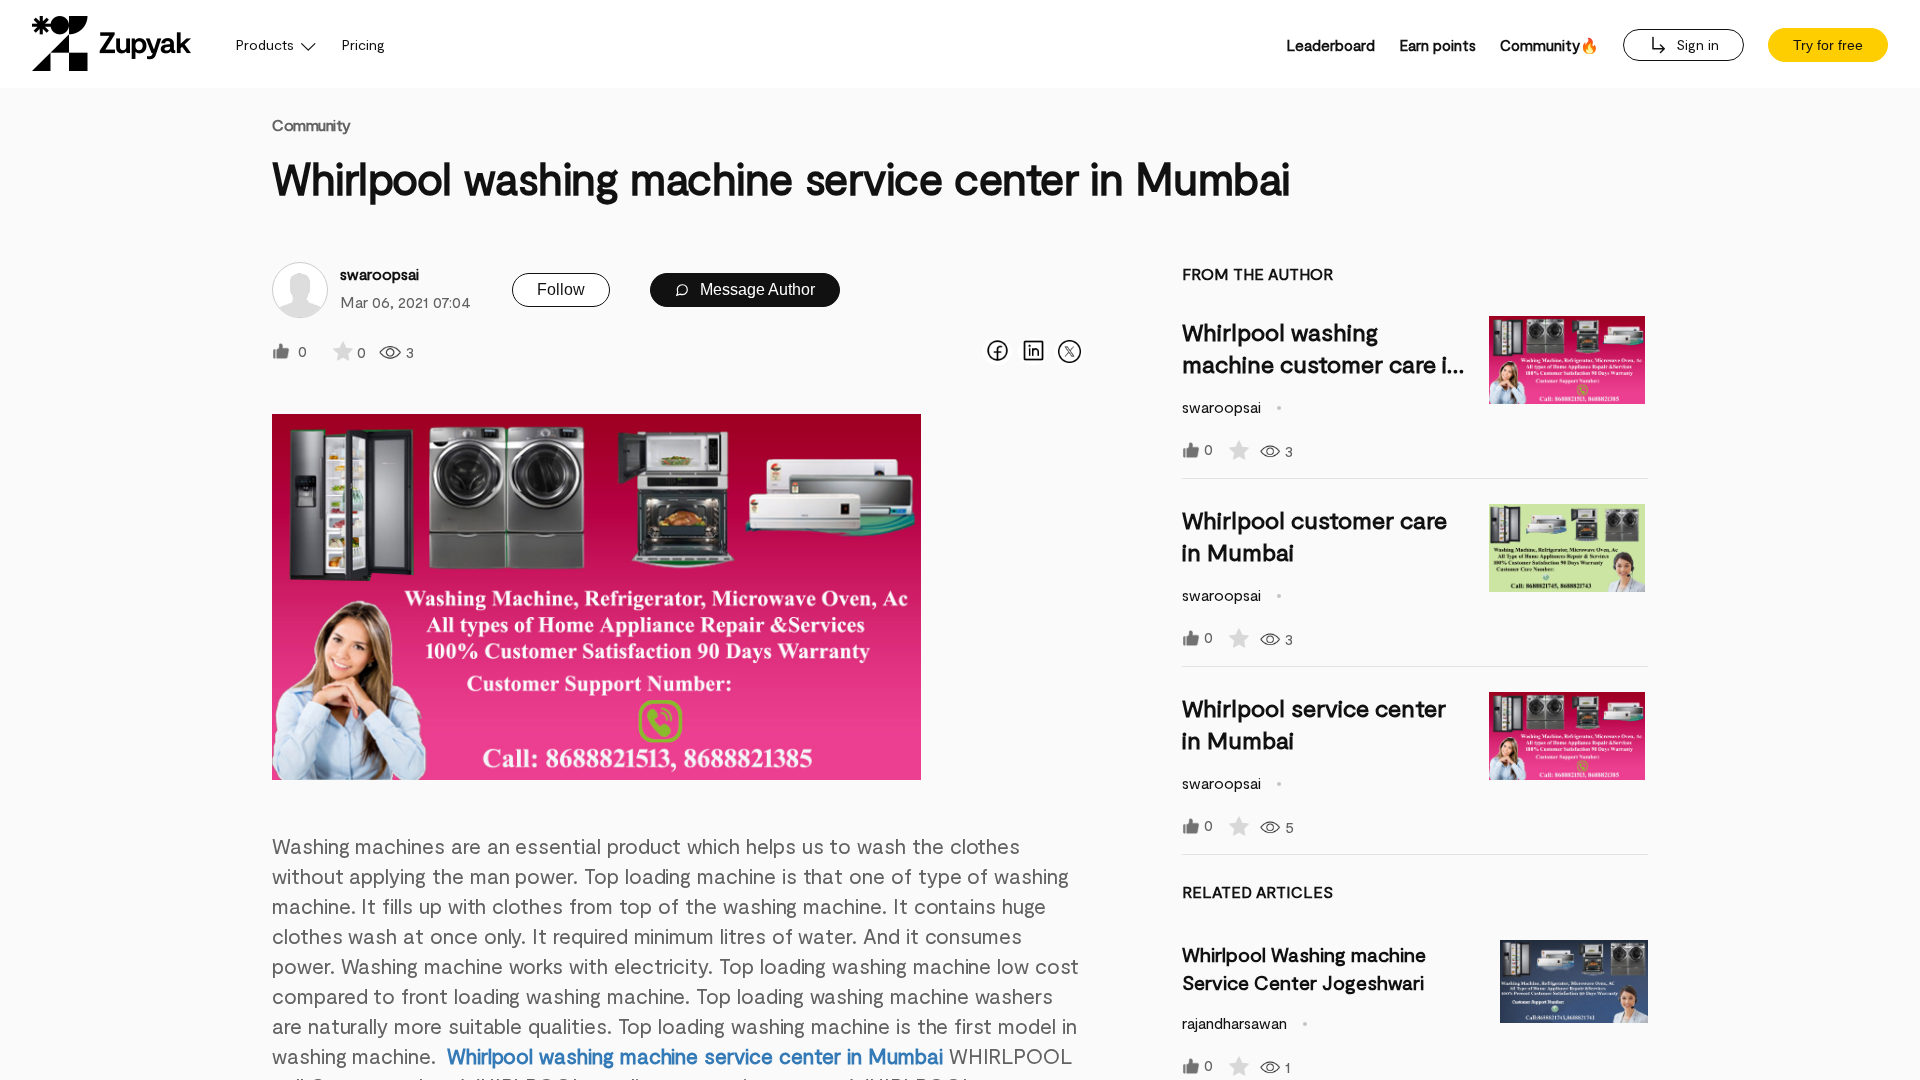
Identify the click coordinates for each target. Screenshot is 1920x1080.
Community (311, 124)
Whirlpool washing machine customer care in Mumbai (1321, 363)
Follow (561, 289)
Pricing (363, 44)
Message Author (755, 289)
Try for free (1828, 45)
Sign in (1695, 44)
